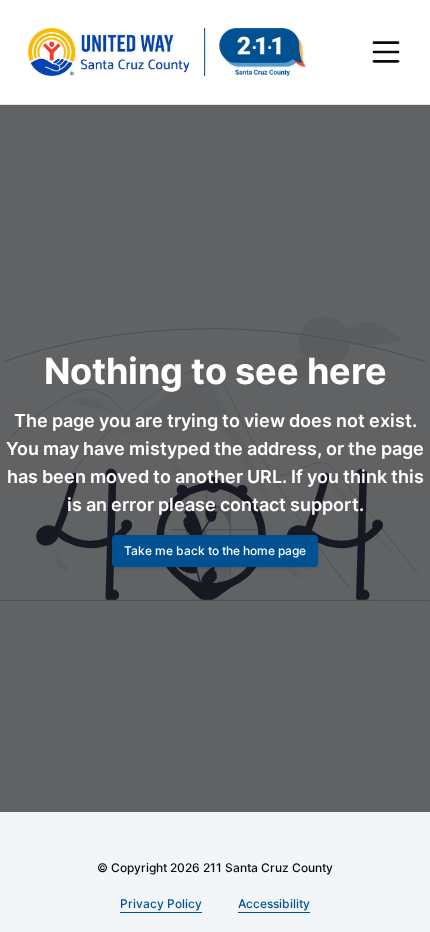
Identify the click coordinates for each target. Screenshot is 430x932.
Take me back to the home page (215, 550)
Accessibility (271, 903)
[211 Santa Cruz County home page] (167, 52)
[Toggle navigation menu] (386, 52)
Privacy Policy (162, 903)
